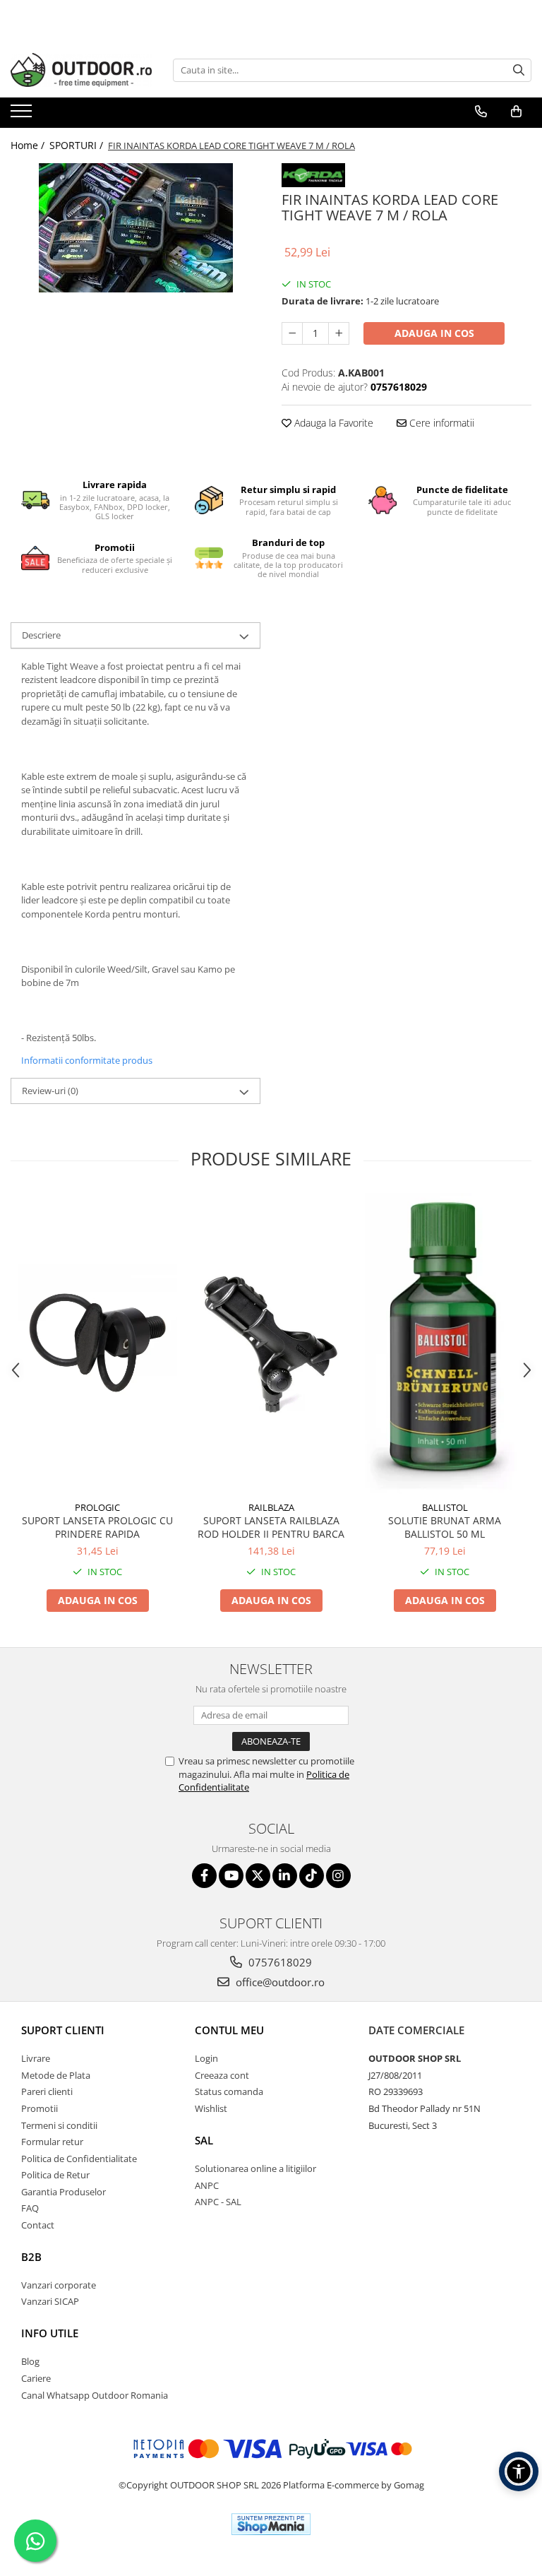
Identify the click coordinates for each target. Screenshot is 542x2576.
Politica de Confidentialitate (79, 2159)
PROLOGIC (97, 1507)
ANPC (207, 2185)
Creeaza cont (222, 2075)
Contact (38, 2225)
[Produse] (23, 115)
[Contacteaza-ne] (481, 112)
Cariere (36, 2378)
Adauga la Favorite (332, 423)
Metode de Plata (56, 2075)
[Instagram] (338, 1876)
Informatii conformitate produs (87, 1060)
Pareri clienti (47, 2091)
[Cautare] (519, 70)
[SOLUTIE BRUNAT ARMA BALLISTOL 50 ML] (445, 1343)
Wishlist (211, 2108)
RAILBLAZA (271, 1507)
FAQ (30, 2208)
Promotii (40, 2108)
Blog (30, 2361)
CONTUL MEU (229, 2030)
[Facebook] (204, 1876)
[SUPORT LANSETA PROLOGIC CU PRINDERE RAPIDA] (97, 1343)
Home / (29, 145)
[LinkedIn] (285, 1876)
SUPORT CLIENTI (63, 2030)
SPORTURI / (78, 145)
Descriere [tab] (41, 635)
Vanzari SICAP (50, 2301)
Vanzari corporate (59, 2285)
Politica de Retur (55, 2175)
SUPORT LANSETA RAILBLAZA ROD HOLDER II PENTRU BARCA (271, 1527)
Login (206, 2058)
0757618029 (279, 1962)
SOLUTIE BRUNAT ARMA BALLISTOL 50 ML (445, 1527)
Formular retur (52, 2142)
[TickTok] (312, 1876)
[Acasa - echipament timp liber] (81, 70)
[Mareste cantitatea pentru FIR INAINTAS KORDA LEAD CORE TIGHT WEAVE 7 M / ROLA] (339, 333)
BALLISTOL (445, 1507)
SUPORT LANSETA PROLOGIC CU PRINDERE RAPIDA (97, 1527)
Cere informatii (440, 423)
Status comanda (229, 2091)
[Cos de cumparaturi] (516, 112)
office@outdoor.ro (279, 1982)
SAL (204, 2140)
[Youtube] (231, 1876)
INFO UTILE (50, 2333)
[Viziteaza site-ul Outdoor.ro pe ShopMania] (271, 2524)
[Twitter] (258, 1876)
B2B (31, 2257)
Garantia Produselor (64, 2192)
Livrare (36, 2058)
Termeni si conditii (59, 2125)
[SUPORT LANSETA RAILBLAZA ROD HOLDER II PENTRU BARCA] (271, 1343)
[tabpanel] (135, 228)
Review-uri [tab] (50, 1091)
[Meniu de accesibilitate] (519, 2471)
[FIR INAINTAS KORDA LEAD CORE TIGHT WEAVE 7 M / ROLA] (135, 228)
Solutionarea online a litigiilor (255, 2168)
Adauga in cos (434, 333)
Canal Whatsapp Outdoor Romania (95, 2395)
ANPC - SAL (218, 2202)
